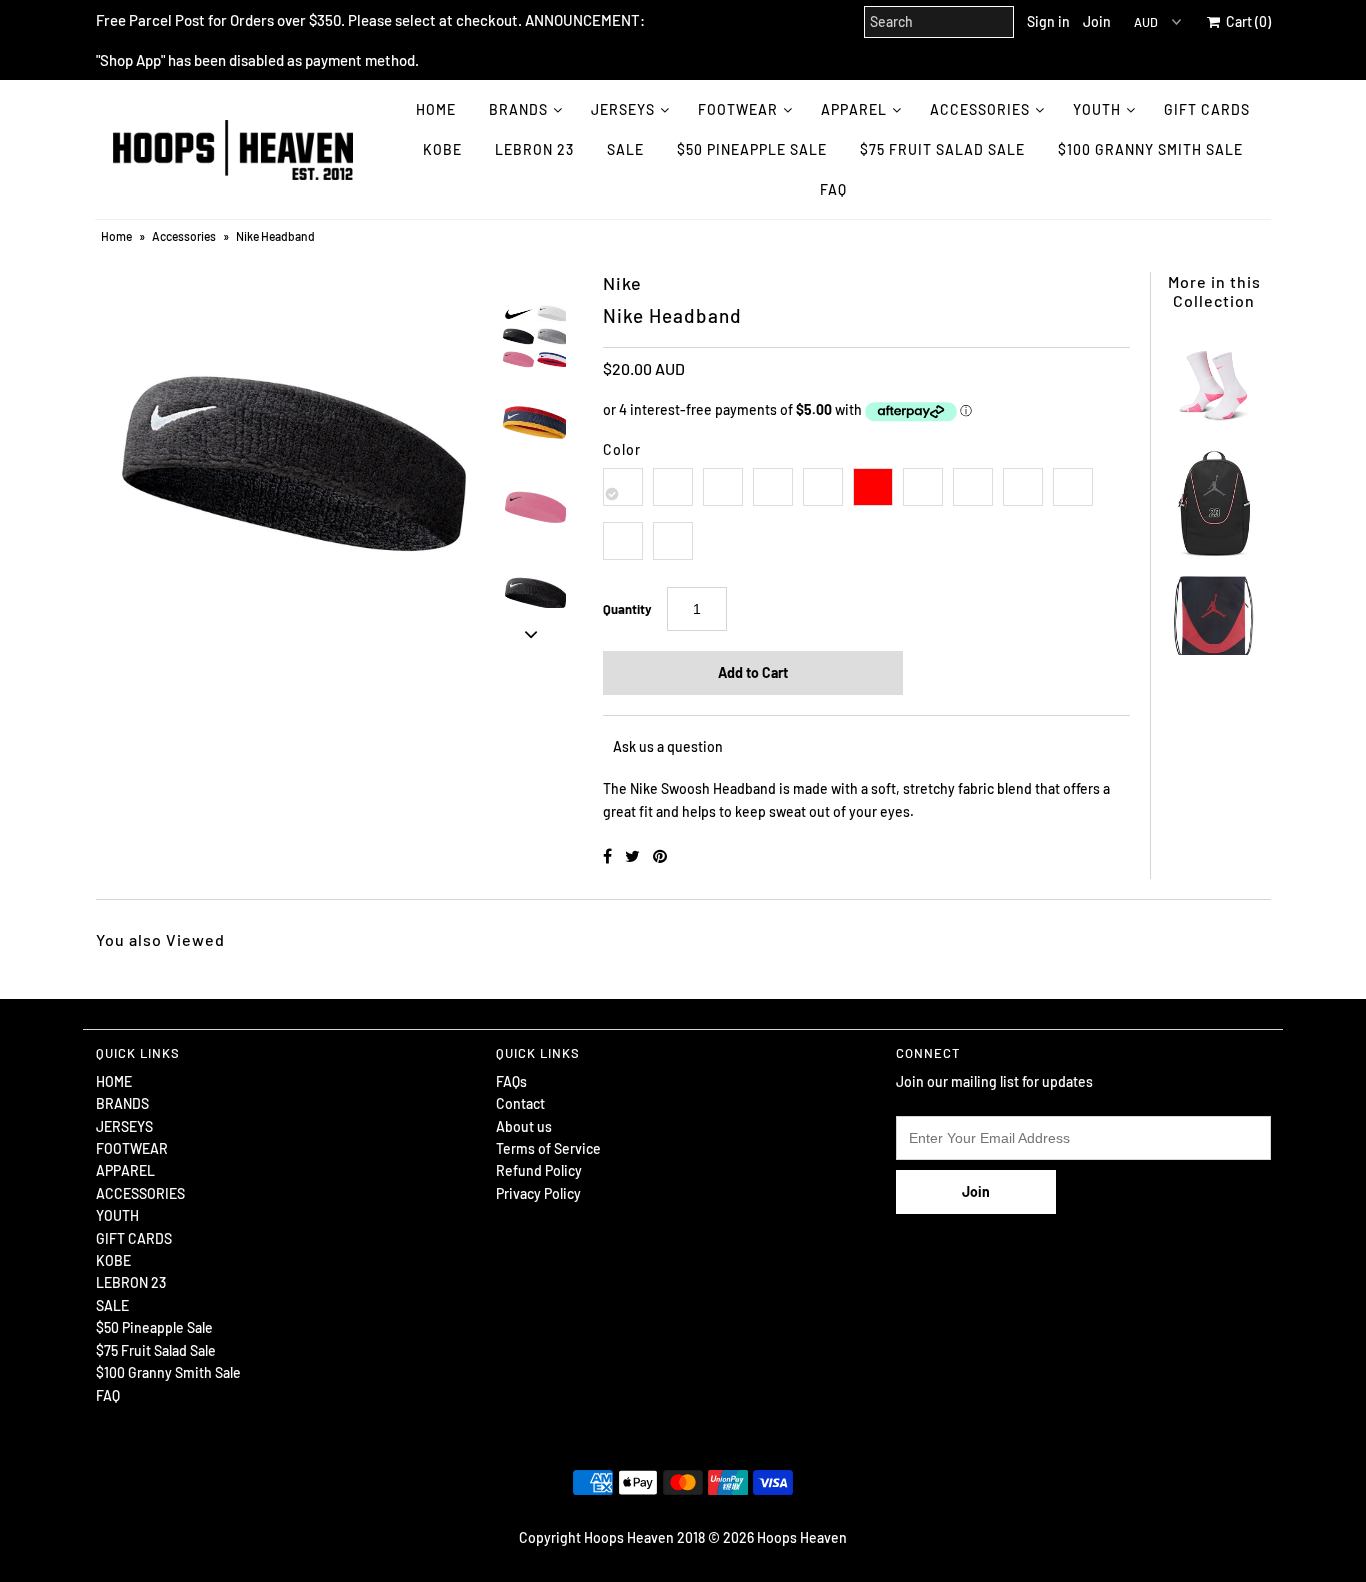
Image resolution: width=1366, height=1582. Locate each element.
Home (116, 236)
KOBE (442, 149)
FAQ (833, 189)
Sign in (1048, 21)
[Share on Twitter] (634, 855)
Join (1097, 21)
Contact (520, 1103)
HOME (436, 109)
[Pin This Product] (660, 855)
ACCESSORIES (980, 109)
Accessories (184, 236)
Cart (1245, 21)
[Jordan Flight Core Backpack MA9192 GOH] (1214, 493)
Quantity (627, 609)
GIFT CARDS (1207, 109)
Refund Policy (539, 1170)
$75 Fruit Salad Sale (942, 149)
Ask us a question (668, 746)
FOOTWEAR (738, 109)
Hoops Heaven (802, 1537)
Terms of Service (548, 1148)
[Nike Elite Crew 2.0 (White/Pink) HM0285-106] (1214, 378)
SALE (625, 149)
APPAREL (854, 109)
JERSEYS (623, 109)
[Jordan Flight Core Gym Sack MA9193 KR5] (1214, 607)
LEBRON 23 (534, 149)
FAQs (511, 1081)
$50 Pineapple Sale (752, 149)
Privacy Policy (538, 1193)
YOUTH (1097, 109)
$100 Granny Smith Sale (1150, 149)
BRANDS (518, 109)
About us (524, 1126)
